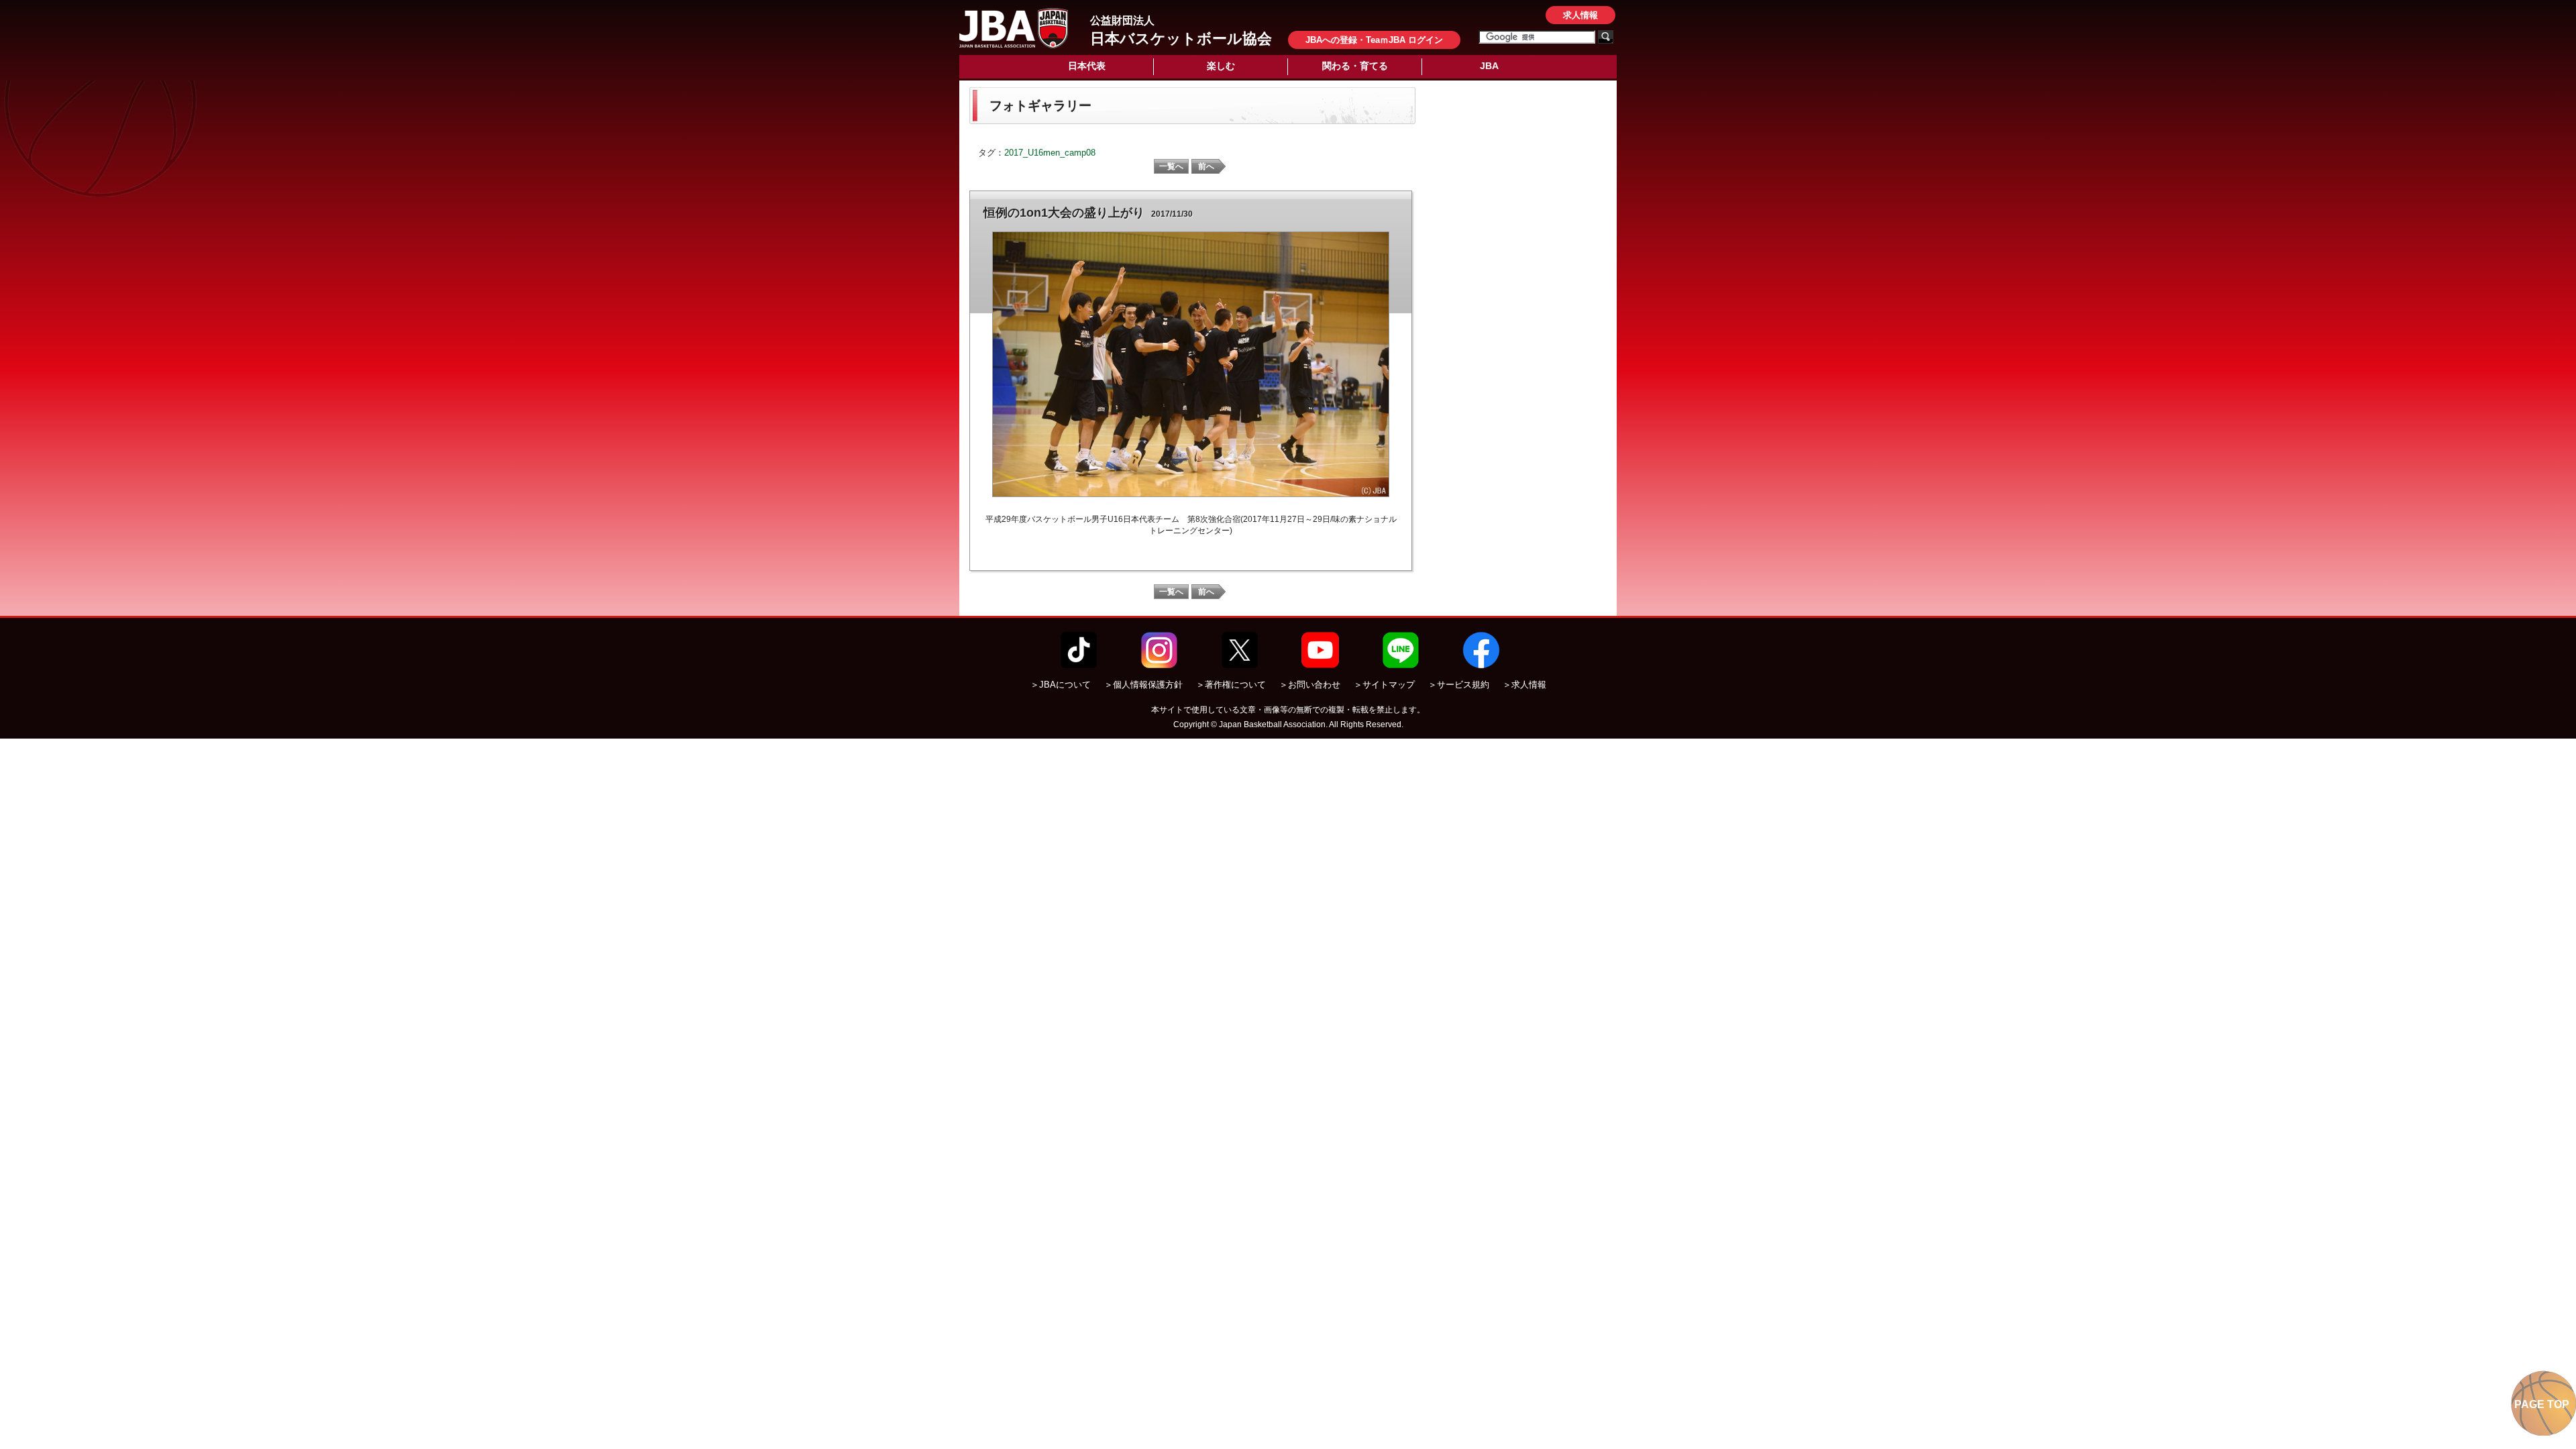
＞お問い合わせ (1310, 685)
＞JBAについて (1061, 685)
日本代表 (1087, 66)
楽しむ (1221, 66)
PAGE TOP (2542, 1404)
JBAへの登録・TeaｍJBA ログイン (1374, 40)
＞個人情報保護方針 (1143, 685)
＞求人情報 (1524, 685)
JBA (1489, 66)
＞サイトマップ (1384, 685)
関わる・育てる (1355, 66)
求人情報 (1580, 15)
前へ (1206, 166)
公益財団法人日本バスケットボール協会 (1014, 28)
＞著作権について (1231, 685)
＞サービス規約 (1459, 685)
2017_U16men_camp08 (1050, 153)
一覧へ (1171, 166)
